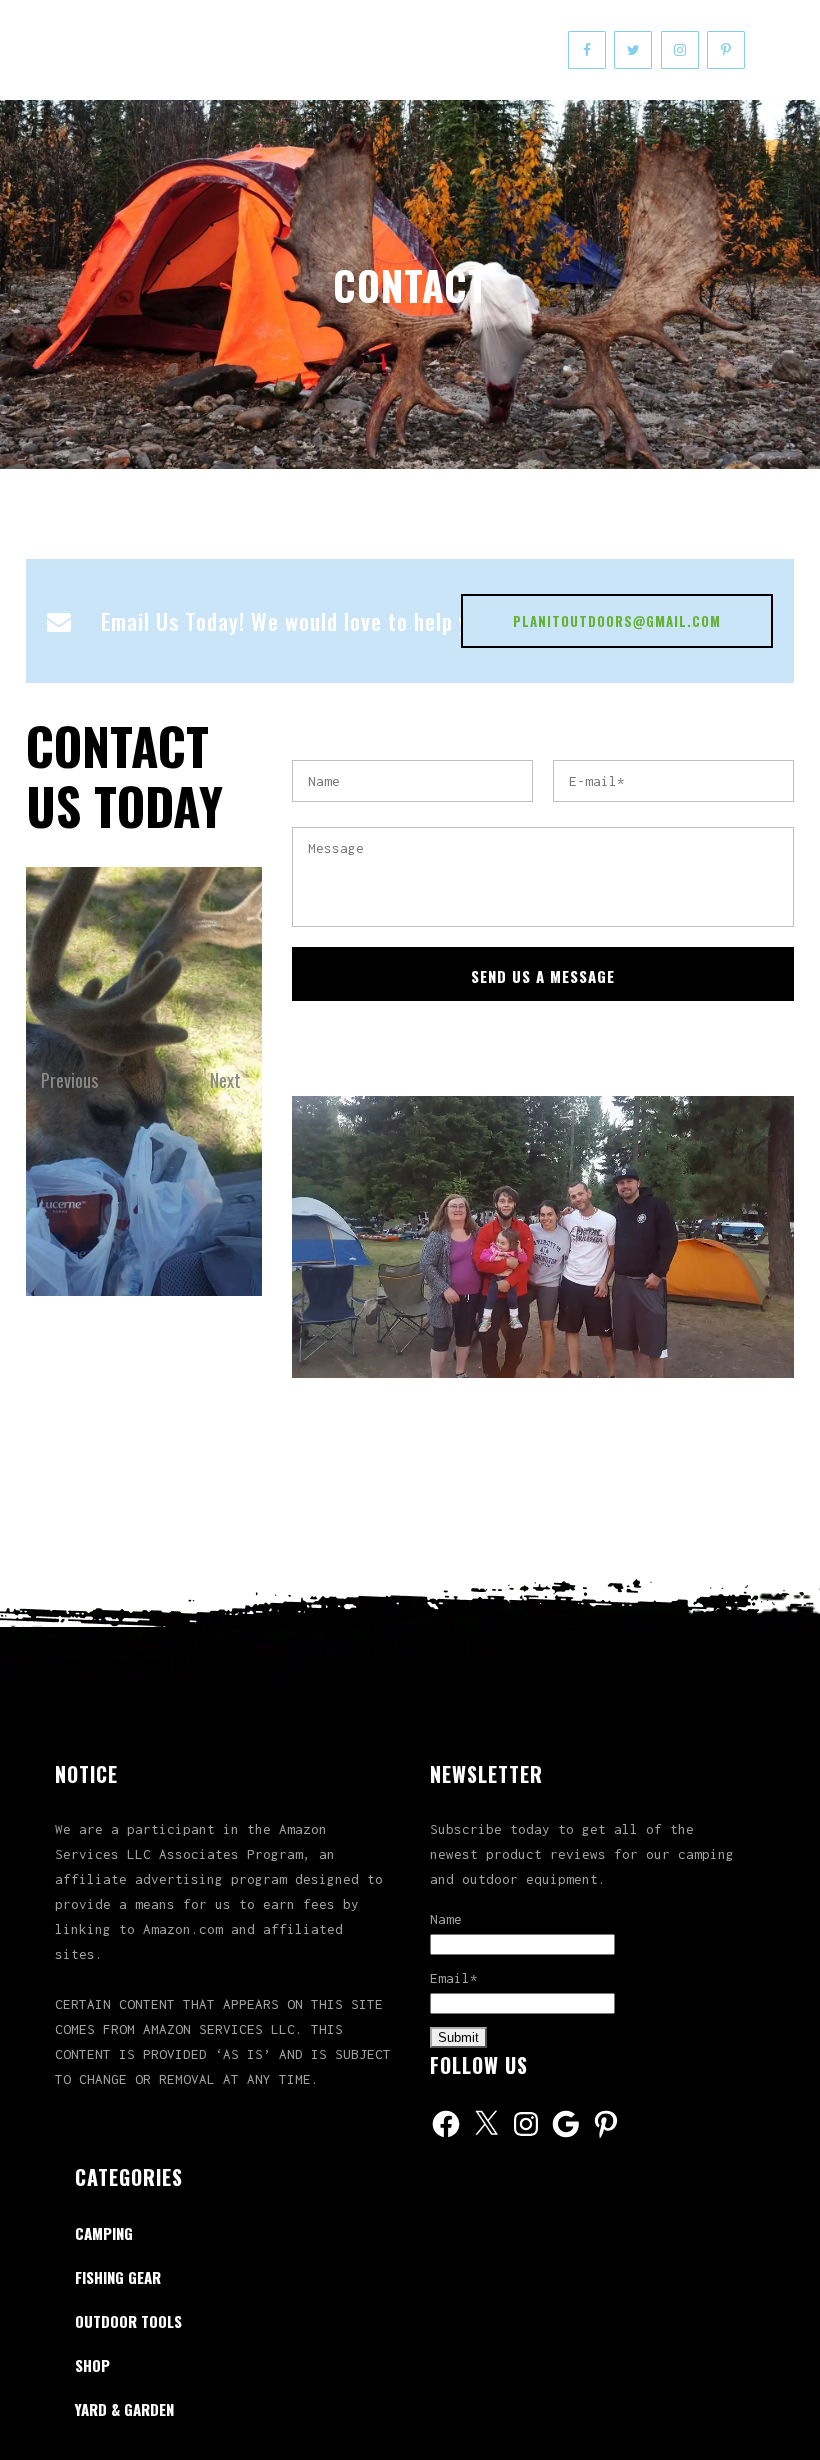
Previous (62, 1036)
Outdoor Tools (128, 2321)
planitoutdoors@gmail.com (617, 621)
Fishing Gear (118, 2277)
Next (225, 1036)
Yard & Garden (124, 2409)
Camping (104, 2233)
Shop (92, 2365)
